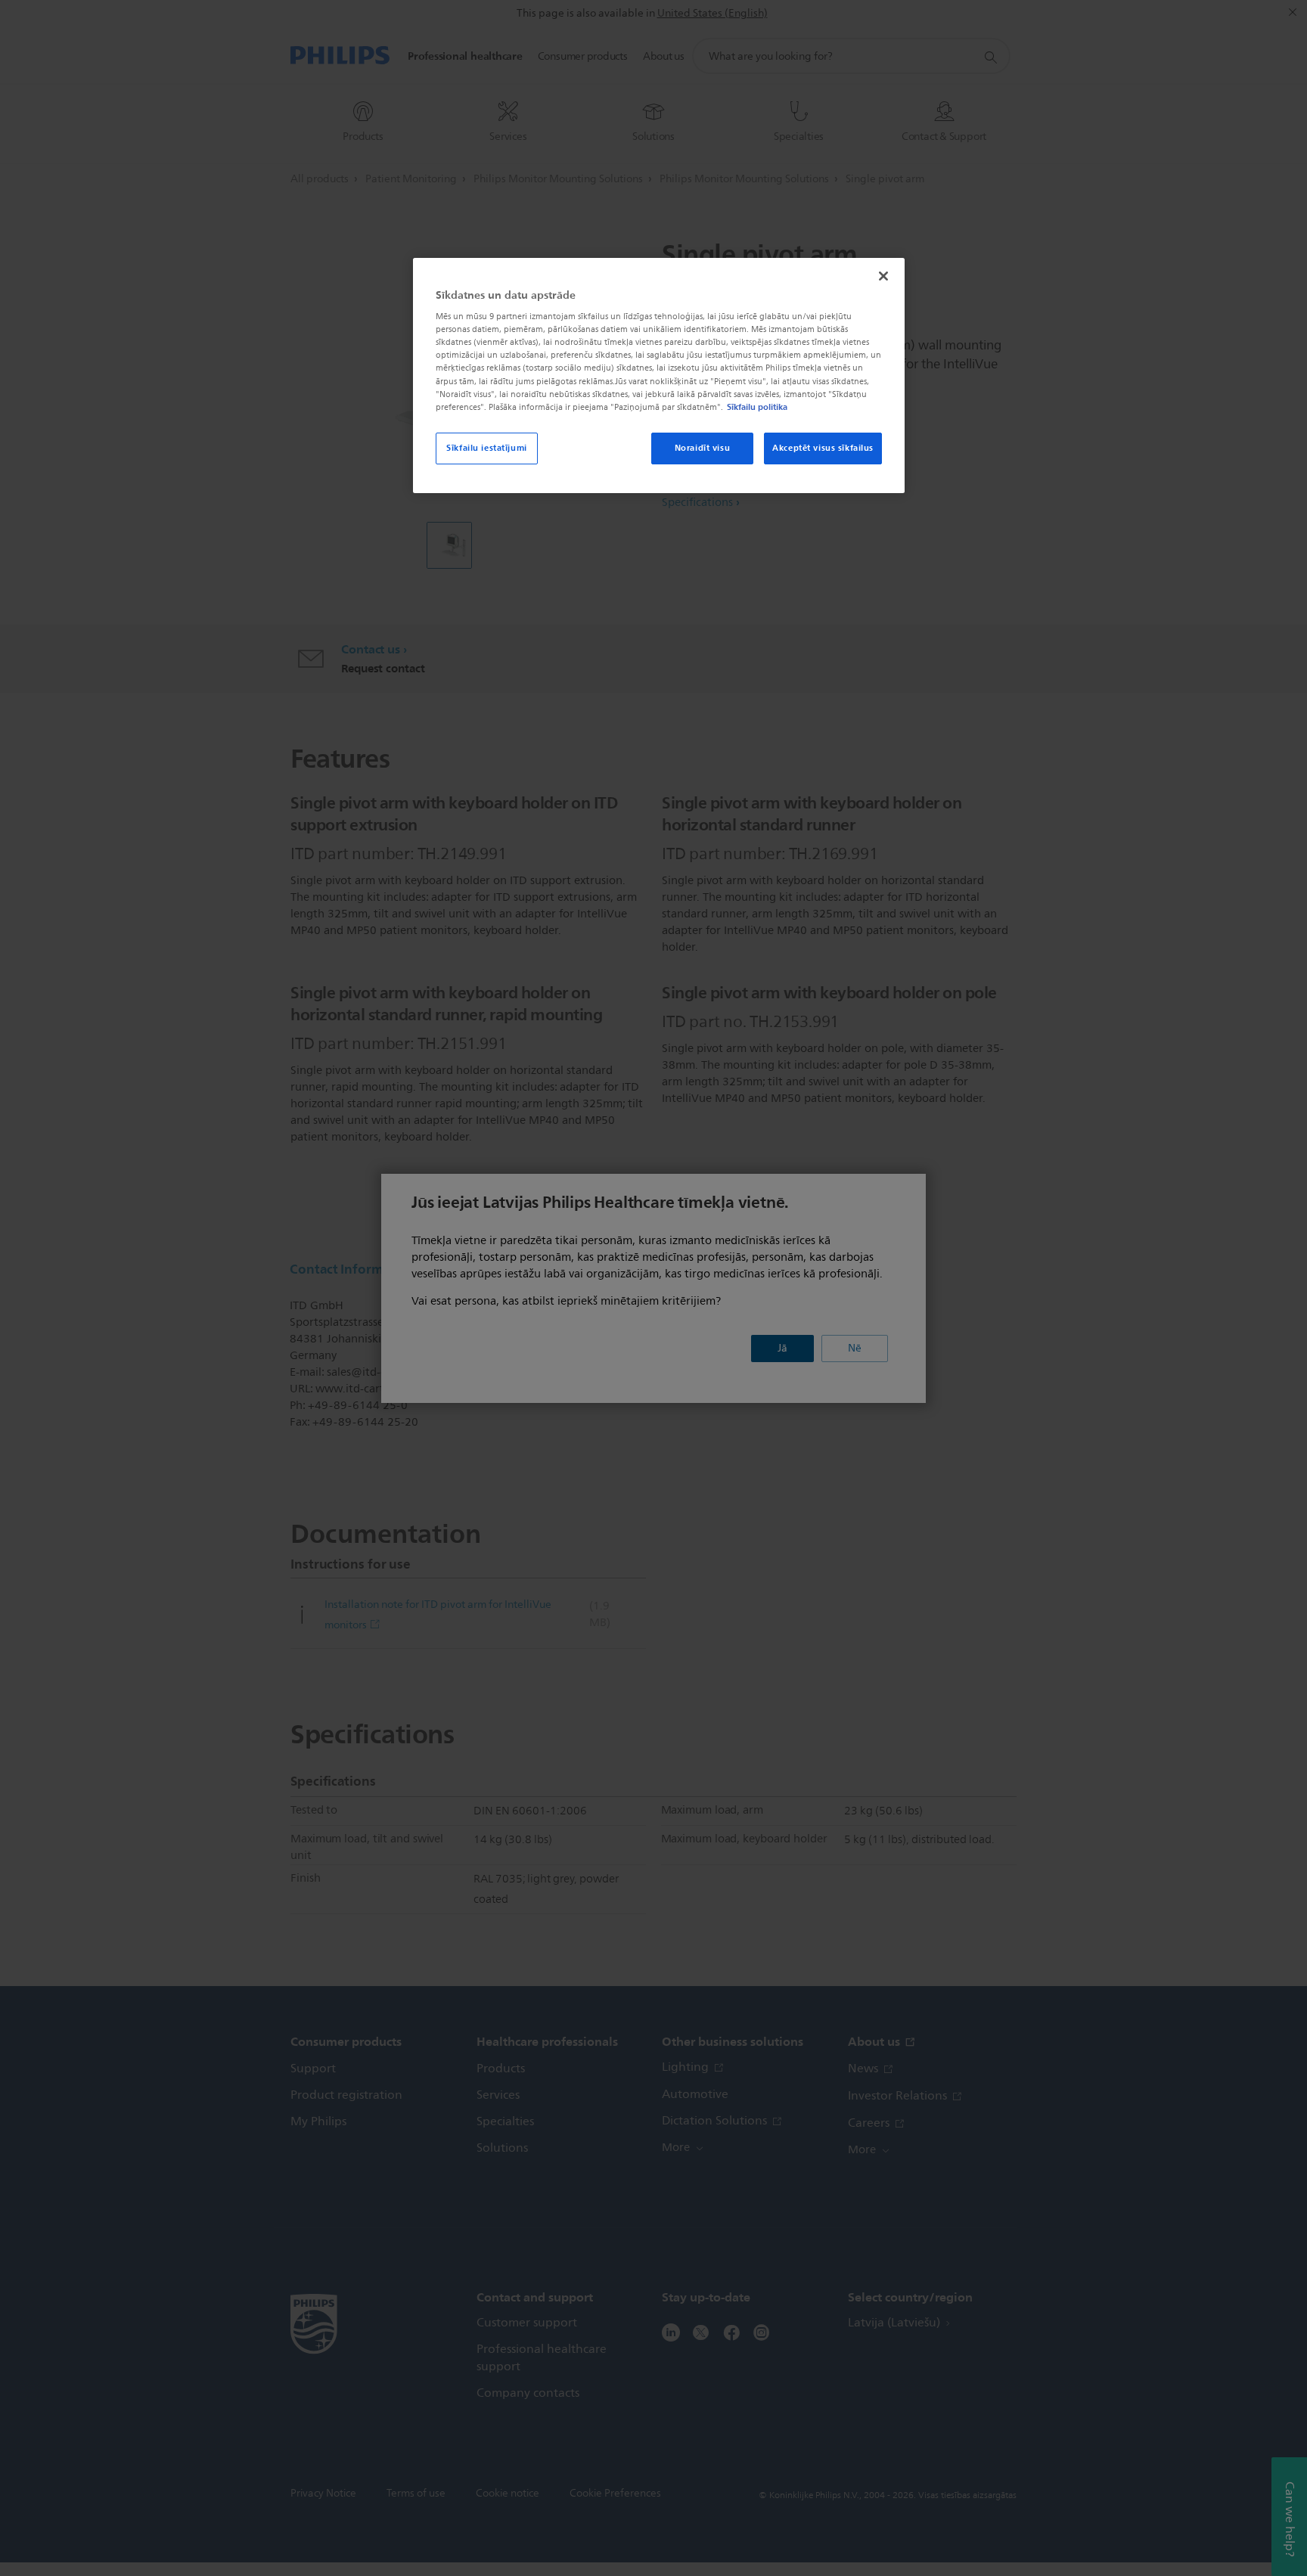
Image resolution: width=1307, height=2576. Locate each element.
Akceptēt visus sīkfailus (823, 448)
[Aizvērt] (883, 276)
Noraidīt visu (702, 448)
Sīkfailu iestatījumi (486, 448)
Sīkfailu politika (757, 407)
